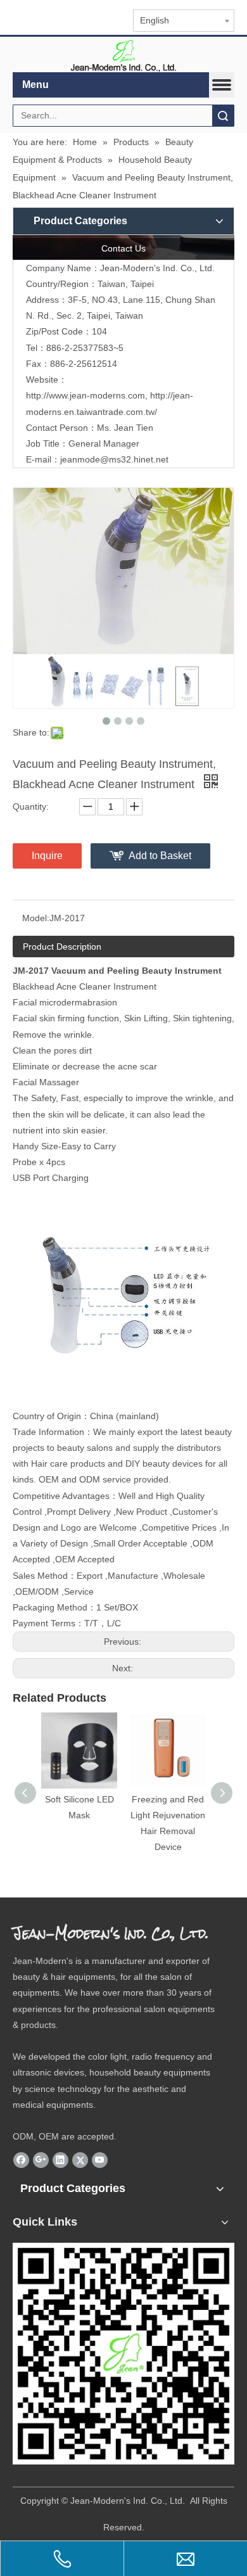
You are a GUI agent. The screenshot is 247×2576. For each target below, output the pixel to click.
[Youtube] (100, 2160)
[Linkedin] (60, 2160)
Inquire (47, 856)
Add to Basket (160, 856)
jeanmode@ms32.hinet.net (114, 459)
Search (223, 116)
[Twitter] (80, 2160)
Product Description (62, 947)
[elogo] (123, 55)
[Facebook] (21, 2160)
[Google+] (41, 2160)
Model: (36, 918)
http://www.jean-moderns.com (85, 395)
